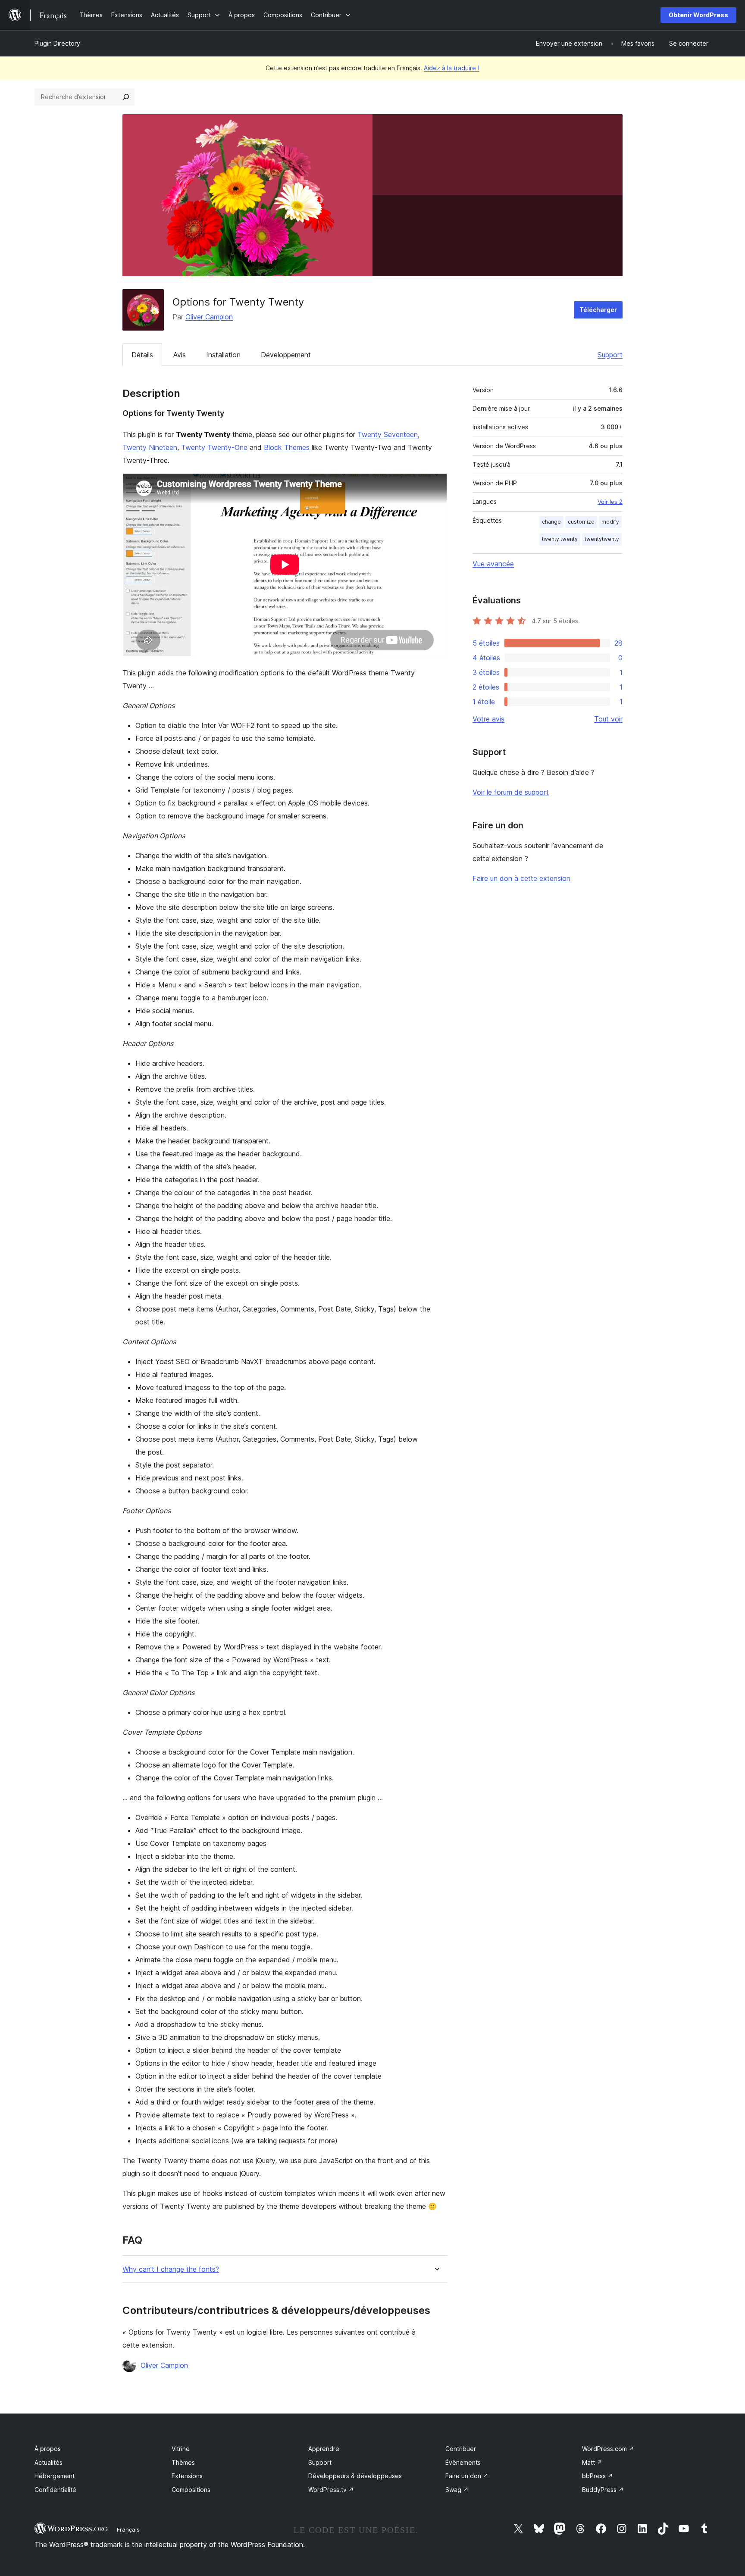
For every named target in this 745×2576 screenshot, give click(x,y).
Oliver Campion (209, 317)
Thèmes (183, 2462)
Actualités (49, 2462)
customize (581, 522)
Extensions (187, 2476)
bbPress (598, 2476)
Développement (286, 355)
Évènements (463, 2462)
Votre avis (488, 719)
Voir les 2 (610, 502)
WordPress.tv (331, 2490)
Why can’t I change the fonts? (171, 2269)
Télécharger (598, 310)
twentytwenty (602, 539)
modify (610, 522)
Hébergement (55, 2476)
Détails (142, 355)
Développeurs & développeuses (355, 2476)
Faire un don (467, 2476)
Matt (592, 2462)
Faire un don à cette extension (521, 878)
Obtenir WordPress (698, 15)
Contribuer (461, 2449)
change (551, 522)
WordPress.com (608, 2449)
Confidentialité (55, 2490)
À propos (48, 2449)
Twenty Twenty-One (214, 447)
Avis (180, 355)
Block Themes (287, 447)
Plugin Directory (57, 43)
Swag (457, 2490)
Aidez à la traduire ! (452, 68)
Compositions (191, 2490)
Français (128, 2529)
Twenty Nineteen (150, 447)
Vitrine (181, 2449)
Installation (223, 355)
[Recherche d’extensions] (126, 97)
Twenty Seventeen (388, 434)
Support (610, 355)
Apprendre (324, 2449)
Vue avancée (493, 564)
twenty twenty (560, 539)
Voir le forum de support (511, 792)
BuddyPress (603, 2490)
